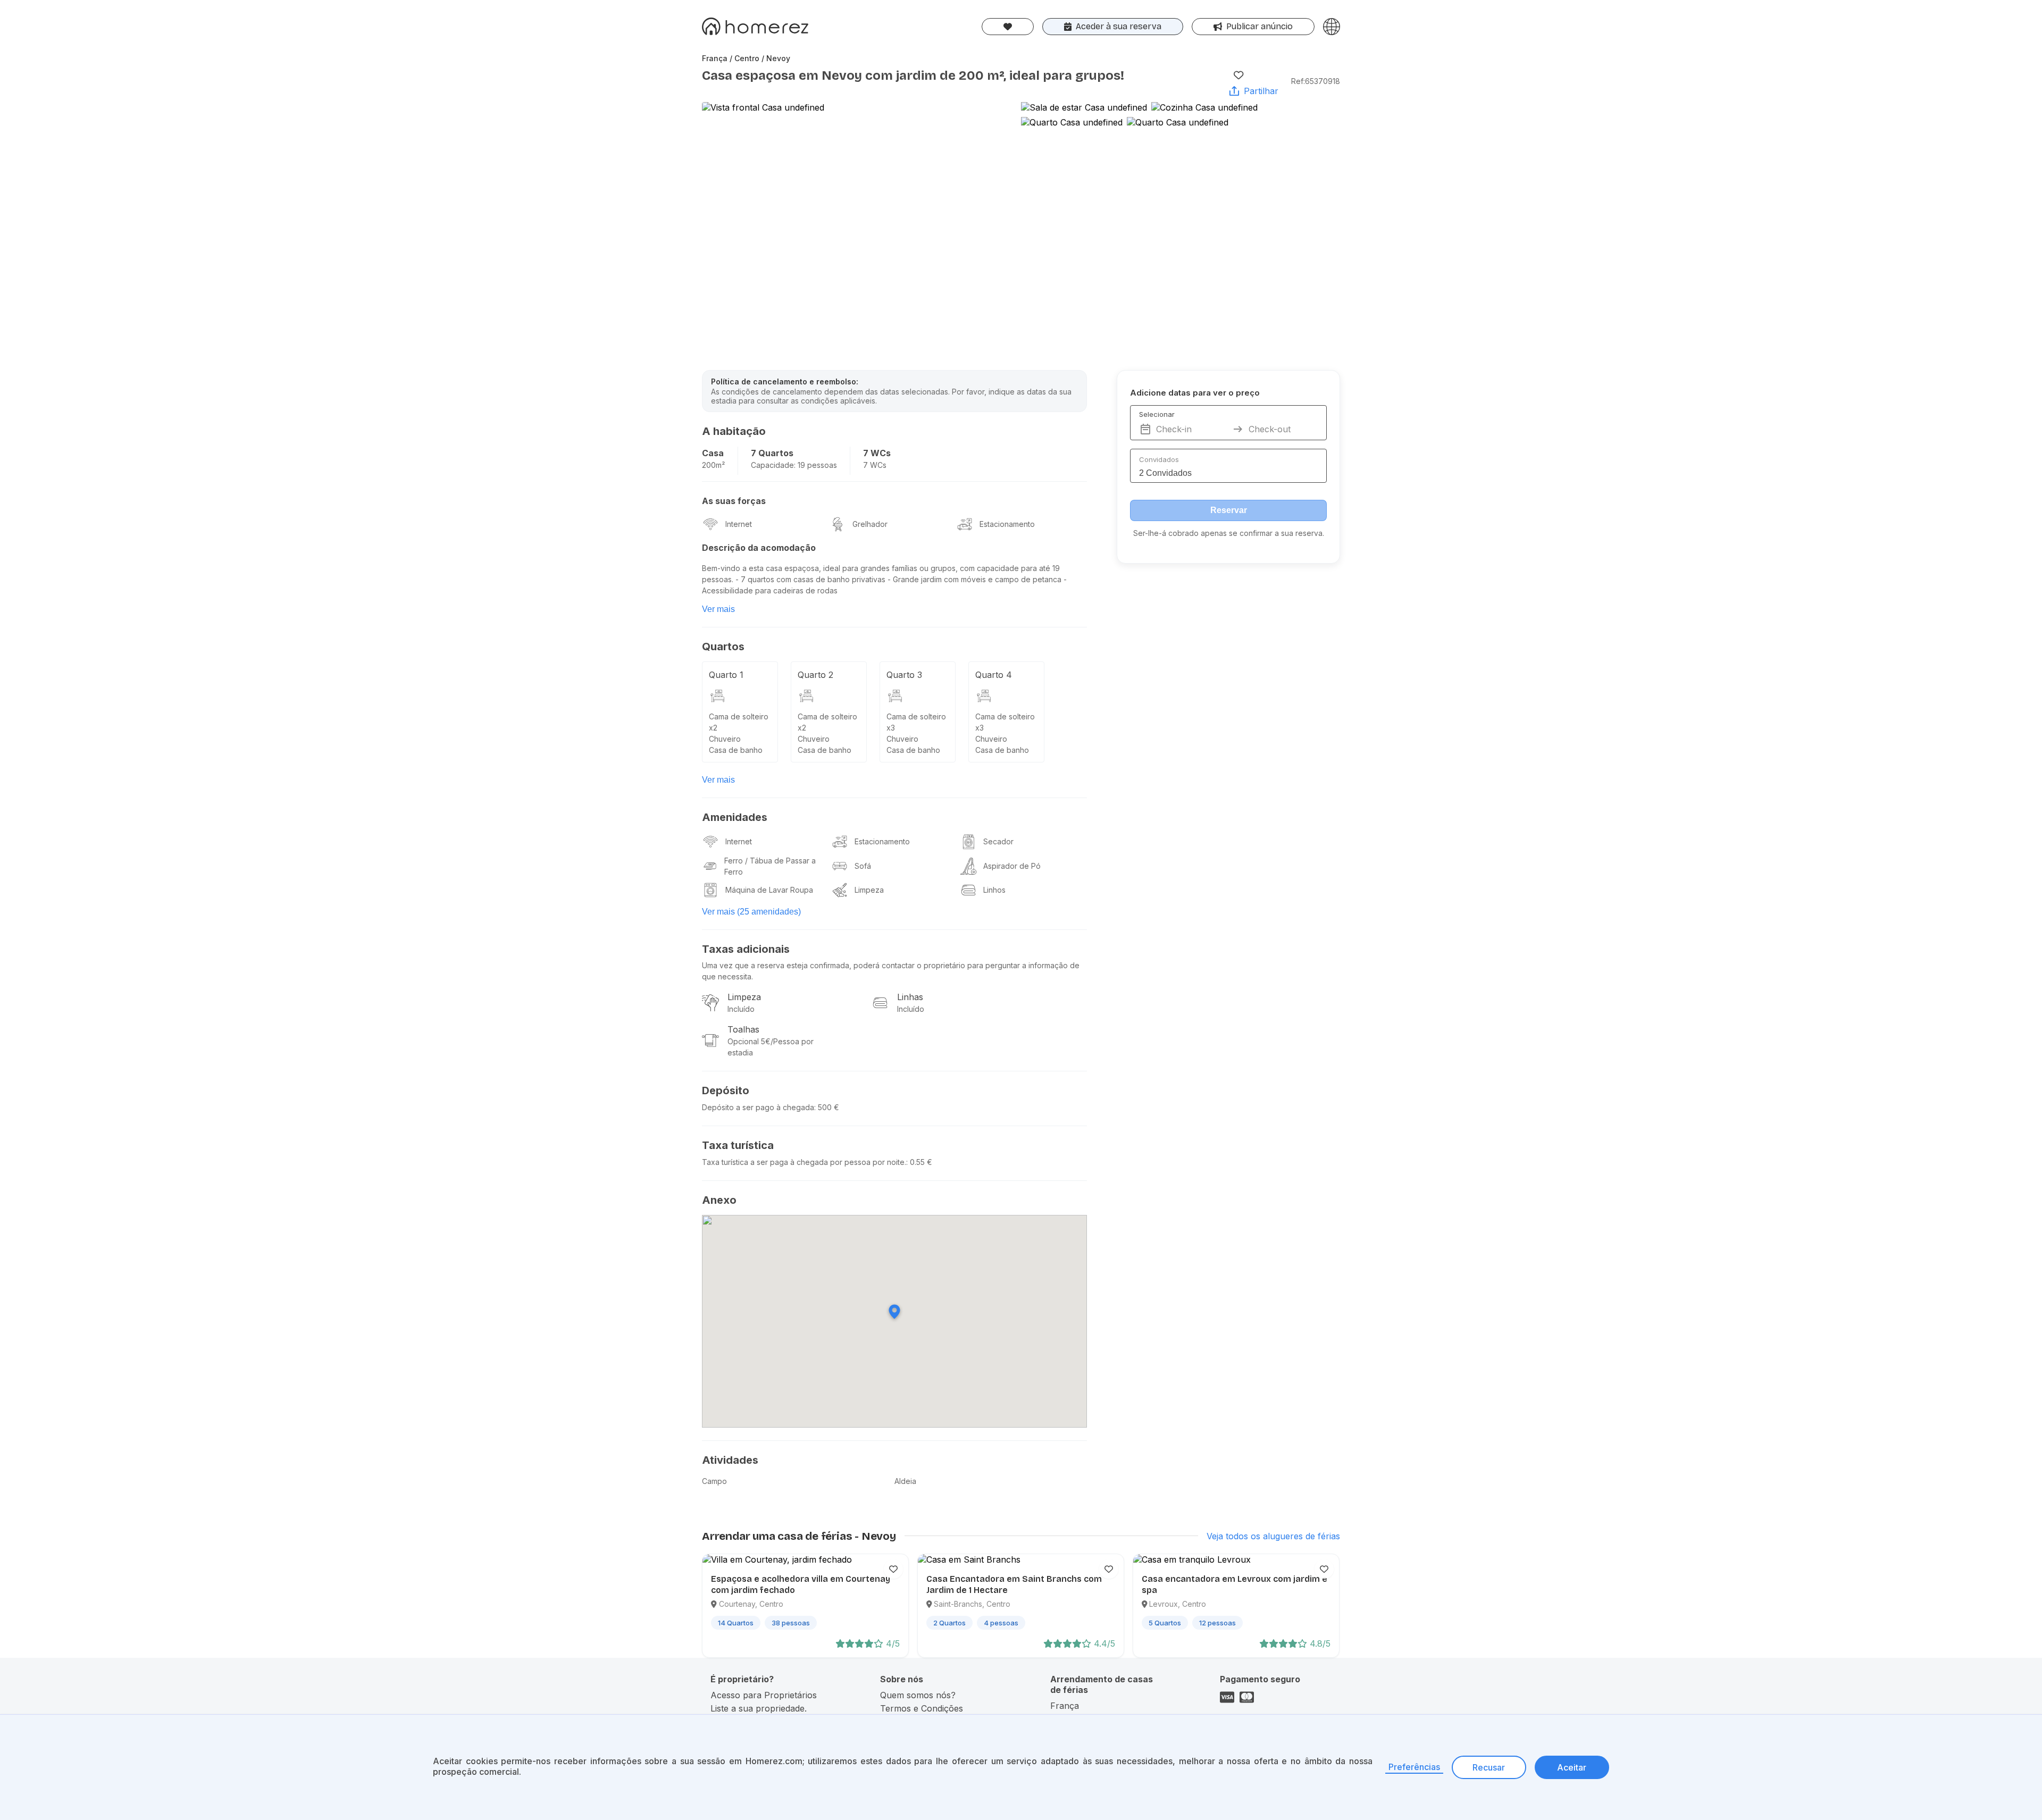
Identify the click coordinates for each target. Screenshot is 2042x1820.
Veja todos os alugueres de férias (1273, 1536)
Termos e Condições (922, 1708)
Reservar (1229, 510)
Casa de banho (736, 750)
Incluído (741, 1009)
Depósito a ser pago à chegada (758, 1107)
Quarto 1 (726, 675)
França (1065, 1706)
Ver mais (718, 609)
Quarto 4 (994, 675)
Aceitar (1572, 1767)
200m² (713, 465)
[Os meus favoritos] (1008, 27)
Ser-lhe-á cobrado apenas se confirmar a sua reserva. (1229, 533)
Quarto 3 (904, 675)
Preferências (1414, 1767)
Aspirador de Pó (1012, 866)
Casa (713, 453)
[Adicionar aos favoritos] (1238, 75)
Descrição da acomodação (759, 548)
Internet (739, 524)
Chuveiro (725, 739)
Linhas (910, 997)
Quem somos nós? (918, 1695)
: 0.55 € (919, 1162)
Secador (998, 841)
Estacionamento (1007, 524)
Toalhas (743, 1029)
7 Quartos (772, 453)
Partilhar (1261, 91)
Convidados (1159, 459)
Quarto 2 (815, 675)
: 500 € (827, 1107)
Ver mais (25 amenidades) (751, 912)
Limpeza (869, 890)
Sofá (863, 866)
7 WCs (877, 453)
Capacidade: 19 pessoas (794, 465)
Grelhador (870, 524)
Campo (714, 1481)
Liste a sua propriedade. (759, 1708)
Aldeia (905, 1481)
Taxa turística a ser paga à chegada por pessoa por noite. (804, 1162)
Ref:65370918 (1316, 81)
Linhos (994, 890)
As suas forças (734, 501)
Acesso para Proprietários (764, 1695)
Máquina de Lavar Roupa (769, 890)
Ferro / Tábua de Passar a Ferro (770, 866)
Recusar (1489, 1767)
